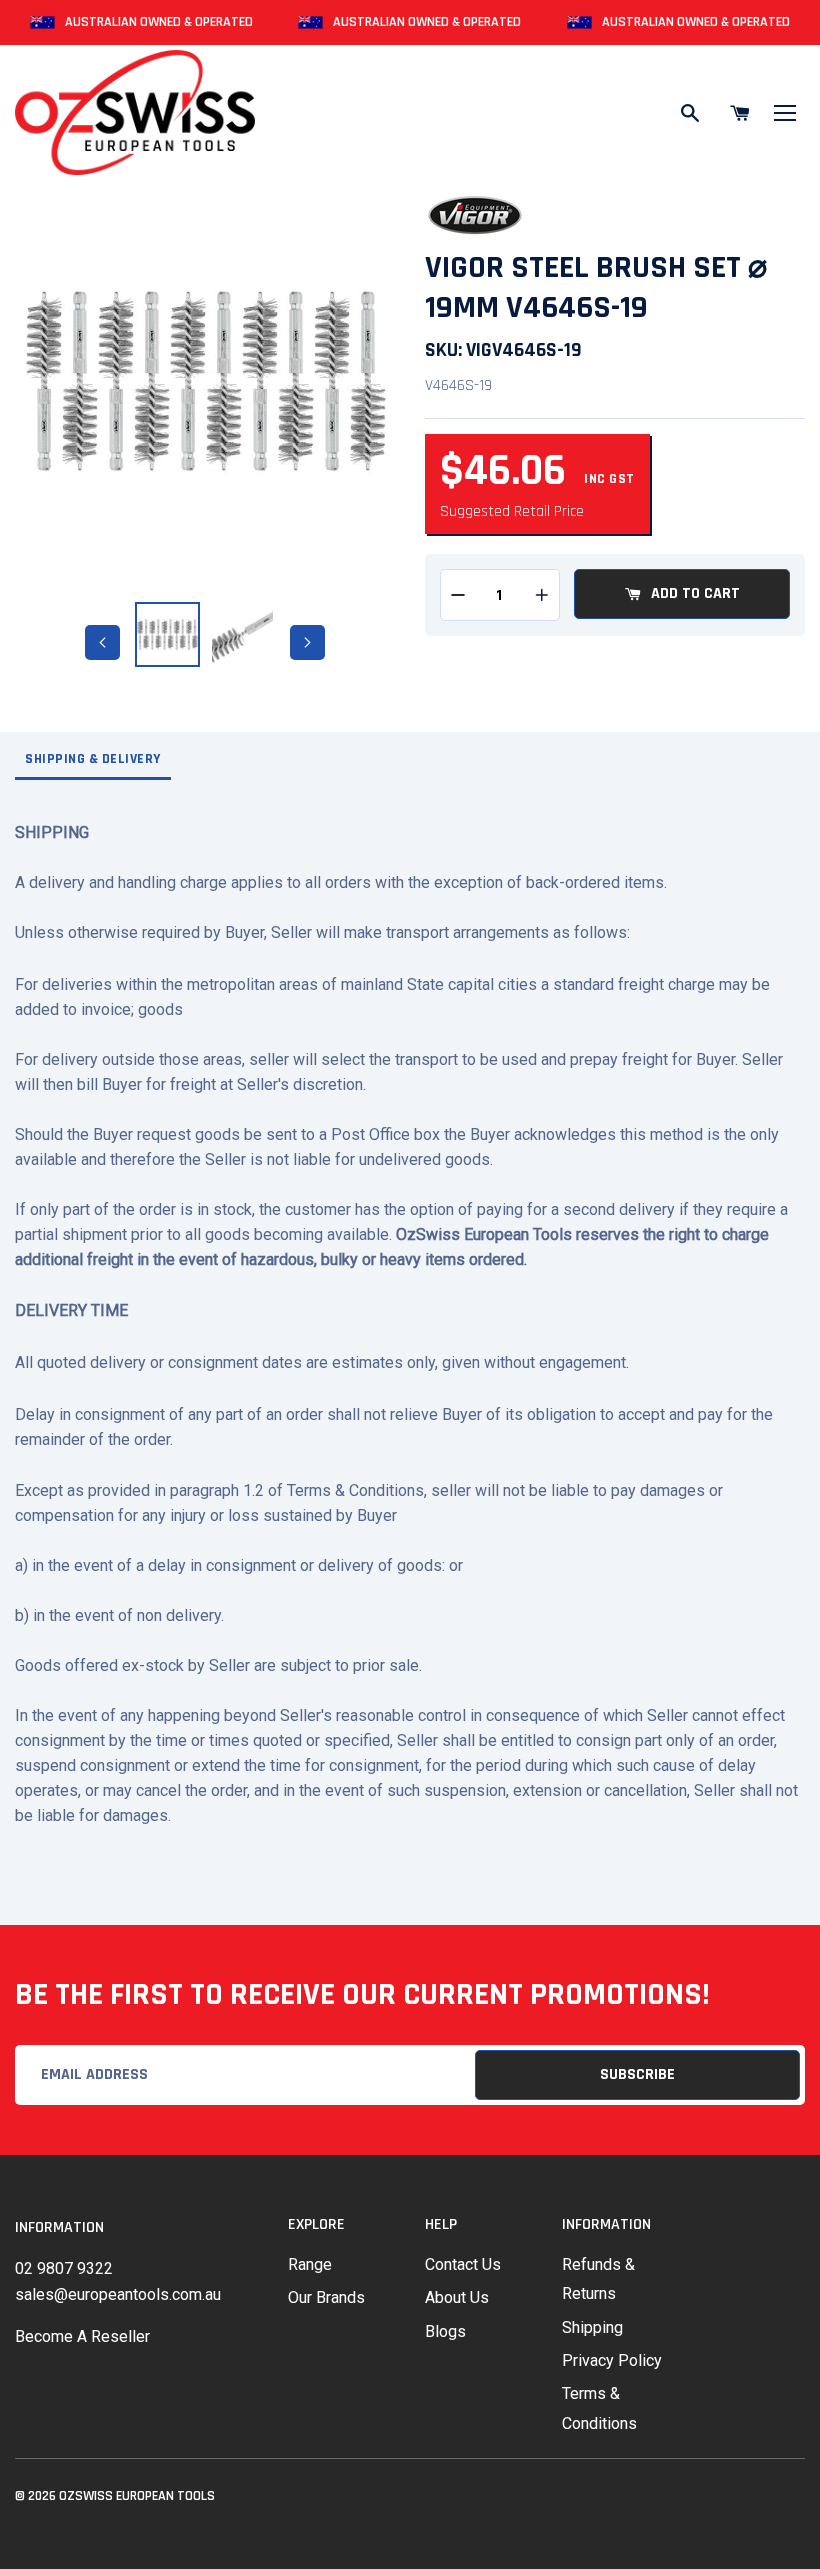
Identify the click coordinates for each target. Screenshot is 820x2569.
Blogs (445, 2331)
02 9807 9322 (64, 2268)
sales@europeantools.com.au (118, 2294)
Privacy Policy (612, 2360)
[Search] (690, 113)
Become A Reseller (82, 2336)
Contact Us (463, 2264)
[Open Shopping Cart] (740, 113)
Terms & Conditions (599, 2408)
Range (310, 2264)
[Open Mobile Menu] (785, 113)
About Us (457, 2297)
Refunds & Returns (598, 2279)
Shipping (592, 2327)
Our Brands (326, 2297)
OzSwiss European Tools (137, 2496)
